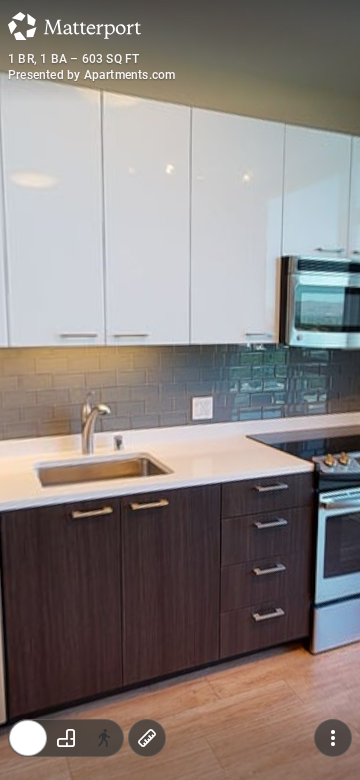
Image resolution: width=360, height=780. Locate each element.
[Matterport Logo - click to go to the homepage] (74, 26)
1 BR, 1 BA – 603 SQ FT (73, 59)
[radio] (28, 738)
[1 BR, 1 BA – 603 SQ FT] (180, 390)
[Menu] (333, 738)
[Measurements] (147, 738)
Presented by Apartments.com (91, 75)
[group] (66, 738)
